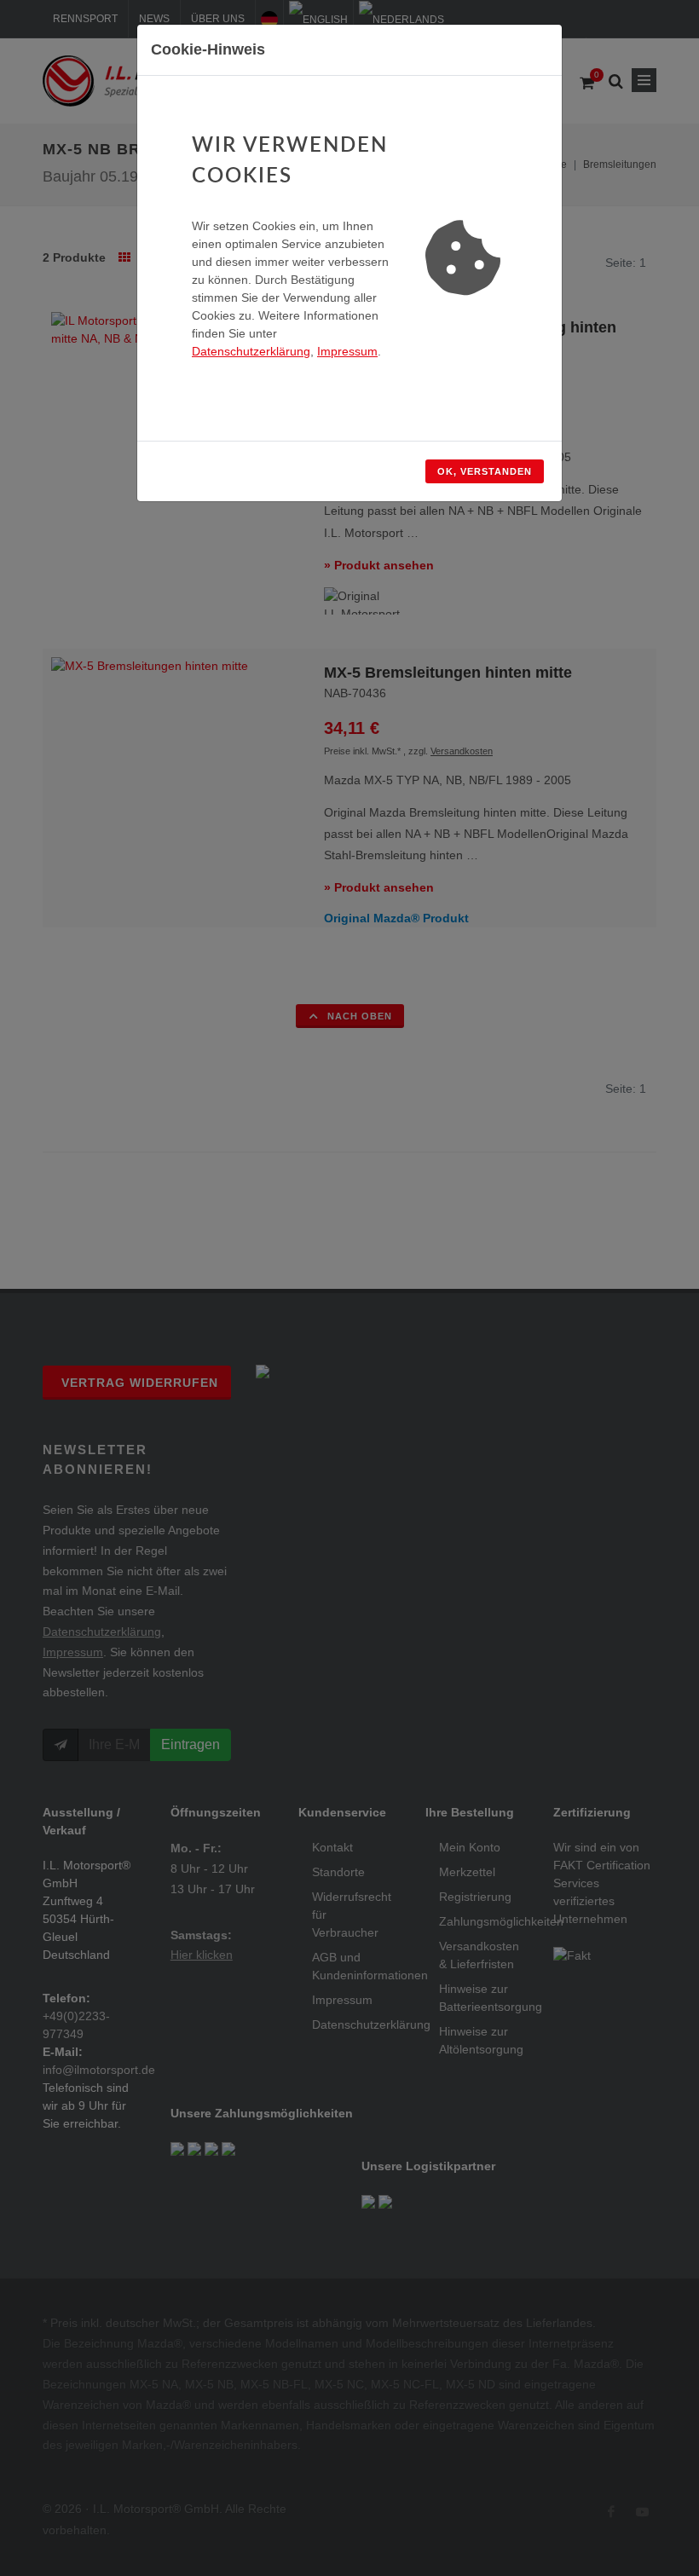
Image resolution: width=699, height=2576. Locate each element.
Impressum (347, 351)
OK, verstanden (485, 471)
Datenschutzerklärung (251, 351)
